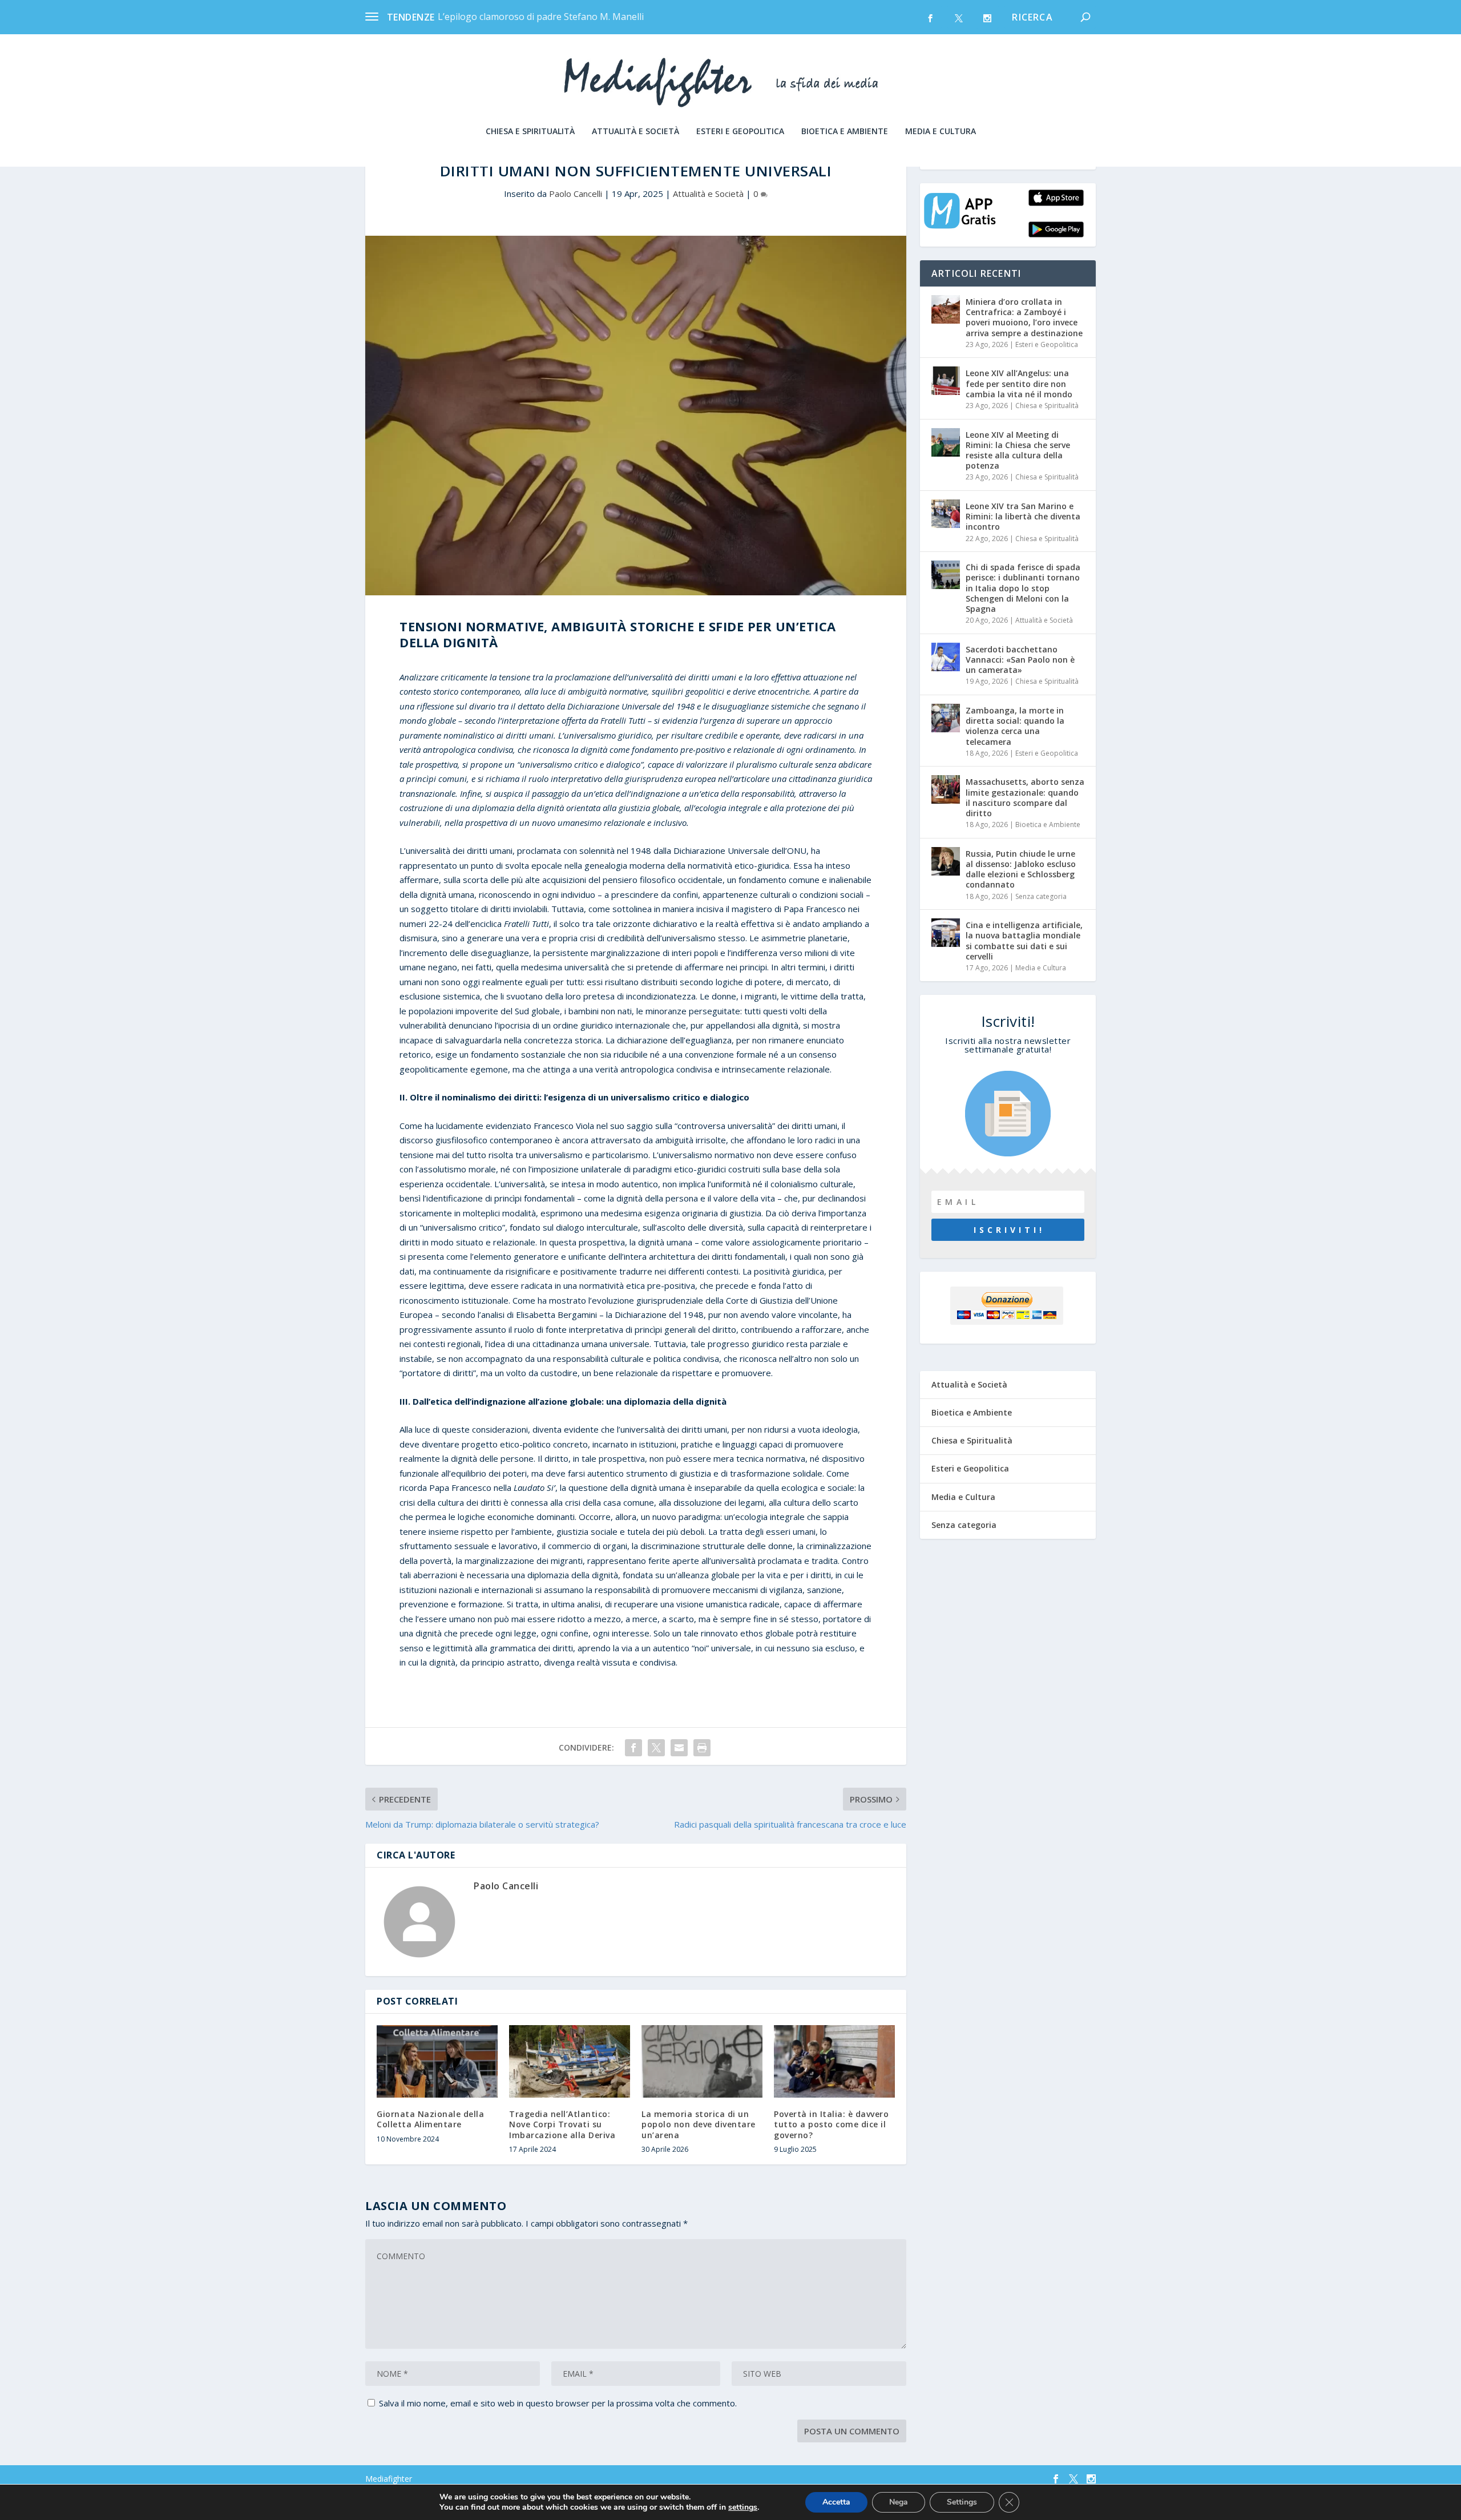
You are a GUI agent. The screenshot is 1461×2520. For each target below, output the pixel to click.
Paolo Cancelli (576, 193)
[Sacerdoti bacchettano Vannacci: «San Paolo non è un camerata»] (946, 657)
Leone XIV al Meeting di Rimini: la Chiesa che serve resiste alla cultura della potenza (1018, 450)
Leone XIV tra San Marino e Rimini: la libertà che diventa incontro (1023, 516)
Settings (962, 2502)
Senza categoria (1041, 896)
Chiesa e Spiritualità (530, 132)
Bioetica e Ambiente (845, 132)
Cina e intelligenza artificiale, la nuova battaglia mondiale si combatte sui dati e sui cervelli (1024, 941)
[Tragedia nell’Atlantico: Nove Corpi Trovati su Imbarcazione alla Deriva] (570, 2061)
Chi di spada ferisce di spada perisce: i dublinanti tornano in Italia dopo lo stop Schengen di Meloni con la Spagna (1023, 588)
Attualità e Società (635, 132)
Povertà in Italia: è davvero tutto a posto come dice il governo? (831, 2124)
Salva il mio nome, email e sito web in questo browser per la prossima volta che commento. (558, 2403)
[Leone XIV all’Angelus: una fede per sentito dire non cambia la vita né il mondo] (946, 381)
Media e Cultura (941, 132)
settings (743, 2507)
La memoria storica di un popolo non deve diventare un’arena (699, 2124)
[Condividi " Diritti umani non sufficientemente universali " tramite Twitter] (656, 1748)
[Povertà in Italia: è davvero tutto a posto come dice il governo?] (834, 2061)
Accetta (836, 2502)
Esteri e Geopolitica (740, 132)
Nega (899, 2502)
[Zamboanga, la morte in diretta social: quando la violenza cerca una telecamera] (946, 718)
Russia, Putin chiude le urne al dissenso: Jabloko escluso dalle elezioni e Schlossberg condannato (1021, 869)
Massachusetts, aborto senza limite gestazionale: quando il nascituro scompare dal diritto (1025, 797)
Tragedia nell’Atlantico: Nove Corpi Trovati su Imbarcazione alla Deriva (562, 2124)
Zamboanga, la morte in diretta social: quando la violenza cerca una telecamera (1015, 726)
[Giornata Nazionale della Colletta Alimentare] (437, 2061)
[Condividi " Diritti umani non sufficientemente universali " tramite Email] (679, 1748)
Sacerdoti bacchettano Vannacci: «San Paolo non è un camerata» (1020, 660)
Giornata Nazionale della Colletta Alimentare (430, 2119)
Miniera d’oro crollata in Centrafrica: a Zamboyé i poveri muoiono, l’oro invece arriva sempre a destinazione (1024, 317)
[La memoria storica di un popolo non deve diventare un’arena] (702, 2061)
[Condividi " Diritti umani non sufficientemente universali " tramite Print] (702, 1748)
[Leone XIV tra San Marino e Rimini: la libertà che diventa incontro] (946, 514)
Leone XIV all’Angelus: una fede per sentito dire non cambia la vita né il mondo (1019, 383)
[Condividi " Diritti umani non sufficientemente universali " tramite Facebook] (633, 1748)
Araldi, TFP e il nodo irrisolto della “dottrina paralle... (548, 17)
